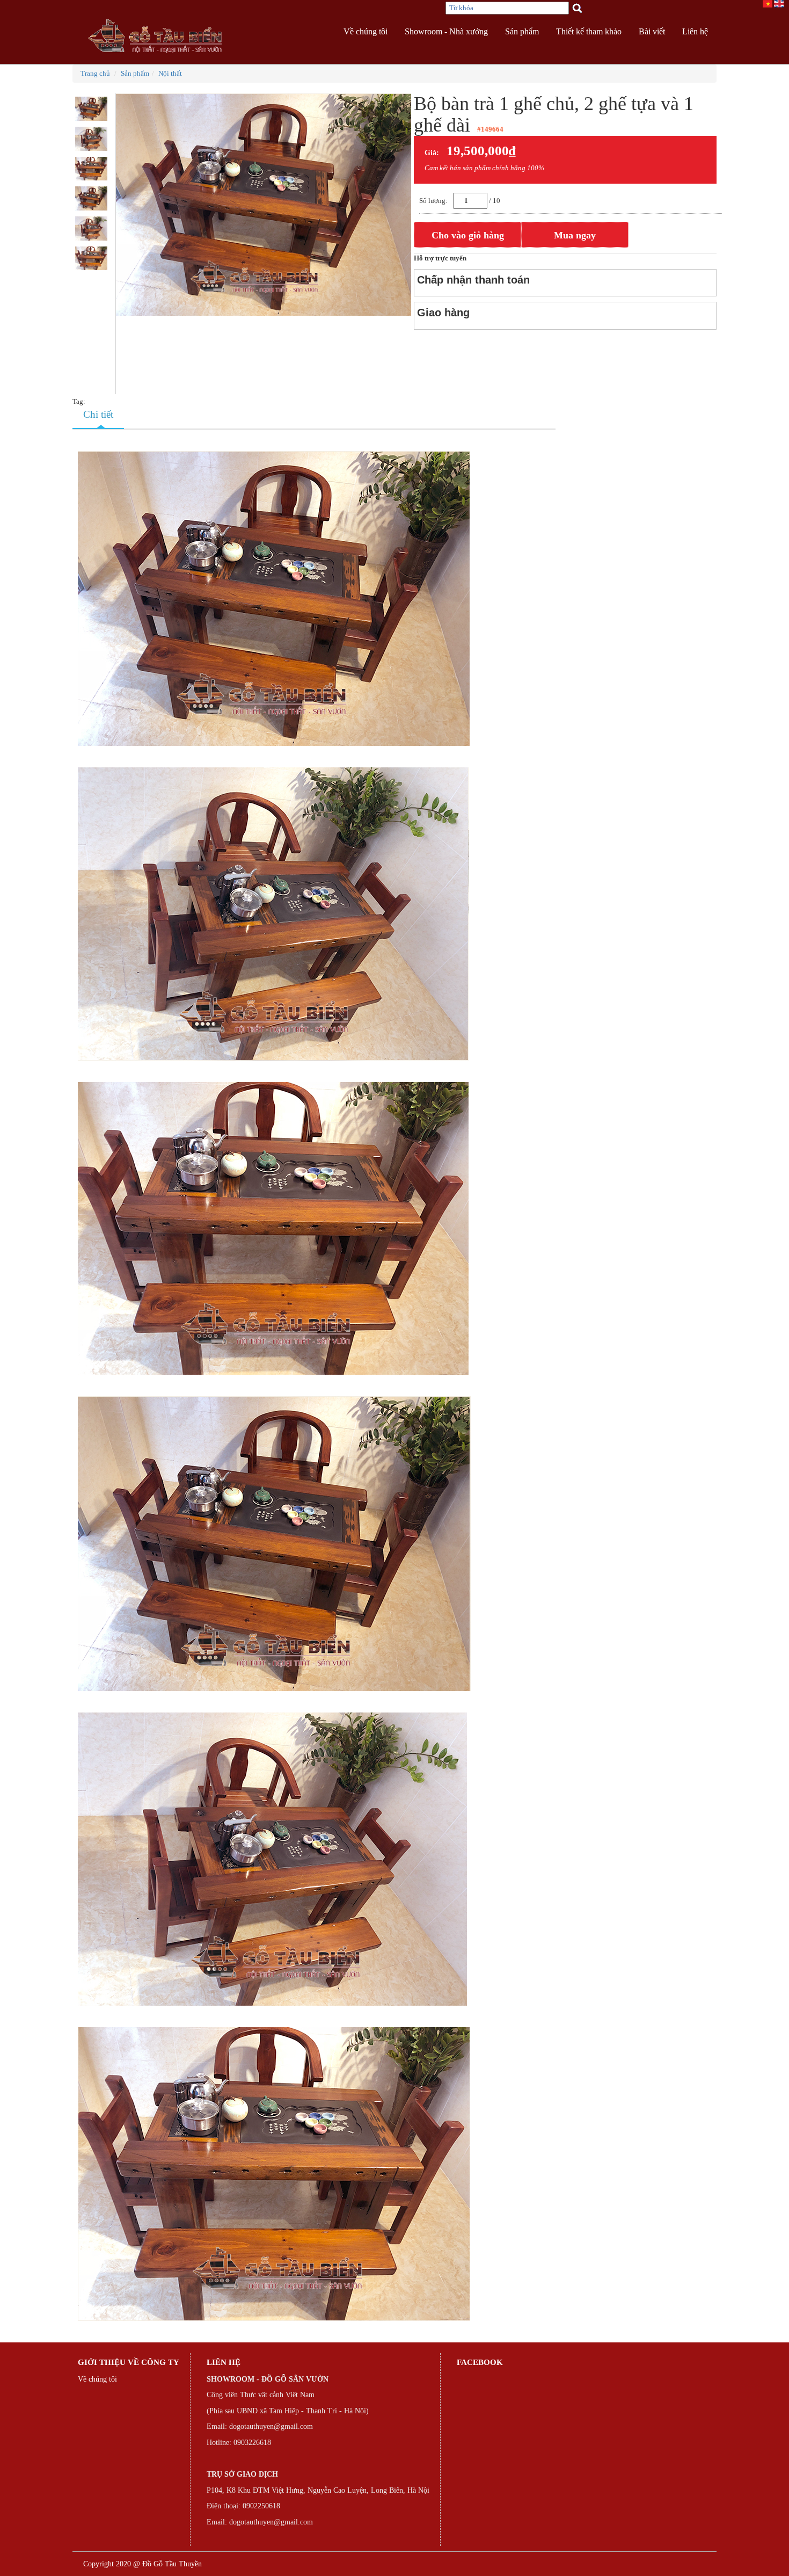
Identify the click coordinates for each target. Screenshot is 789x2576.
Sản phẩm (522, 31)
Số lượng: (433, 201)
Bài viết (652, 31)
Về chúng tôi (366, 31)
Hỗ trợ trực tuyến (440, 258)
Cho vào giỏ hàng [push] (468, 235)
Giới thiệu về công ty (129, 2362)
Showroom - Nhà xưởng (446, 31)
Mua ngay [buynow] (575, 235)
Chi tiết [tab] (98, 414)
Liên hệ (695, 31)
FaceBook (480, 2362)
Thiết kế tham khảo (589, 31)
